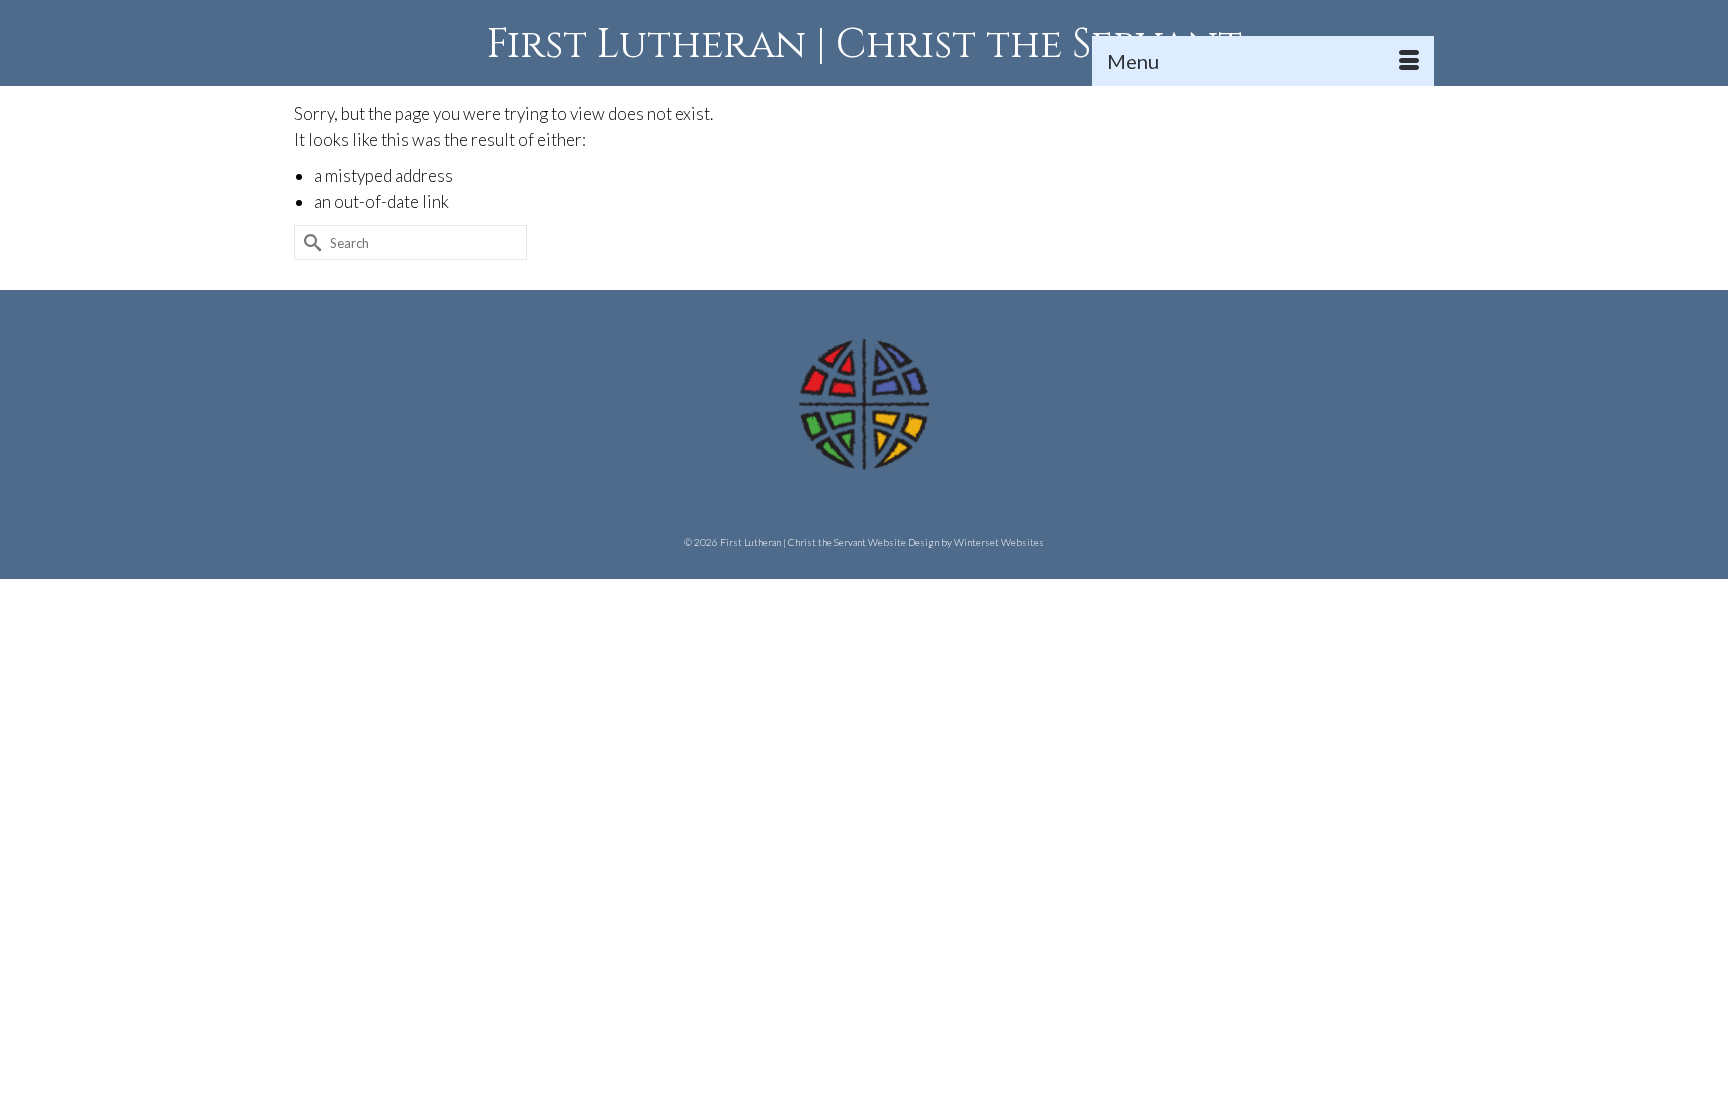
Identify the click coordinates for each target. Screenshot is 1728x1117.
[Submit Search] (309, 242)
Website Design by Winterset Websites (956, 542)
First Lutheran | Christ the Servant (864, 45)
